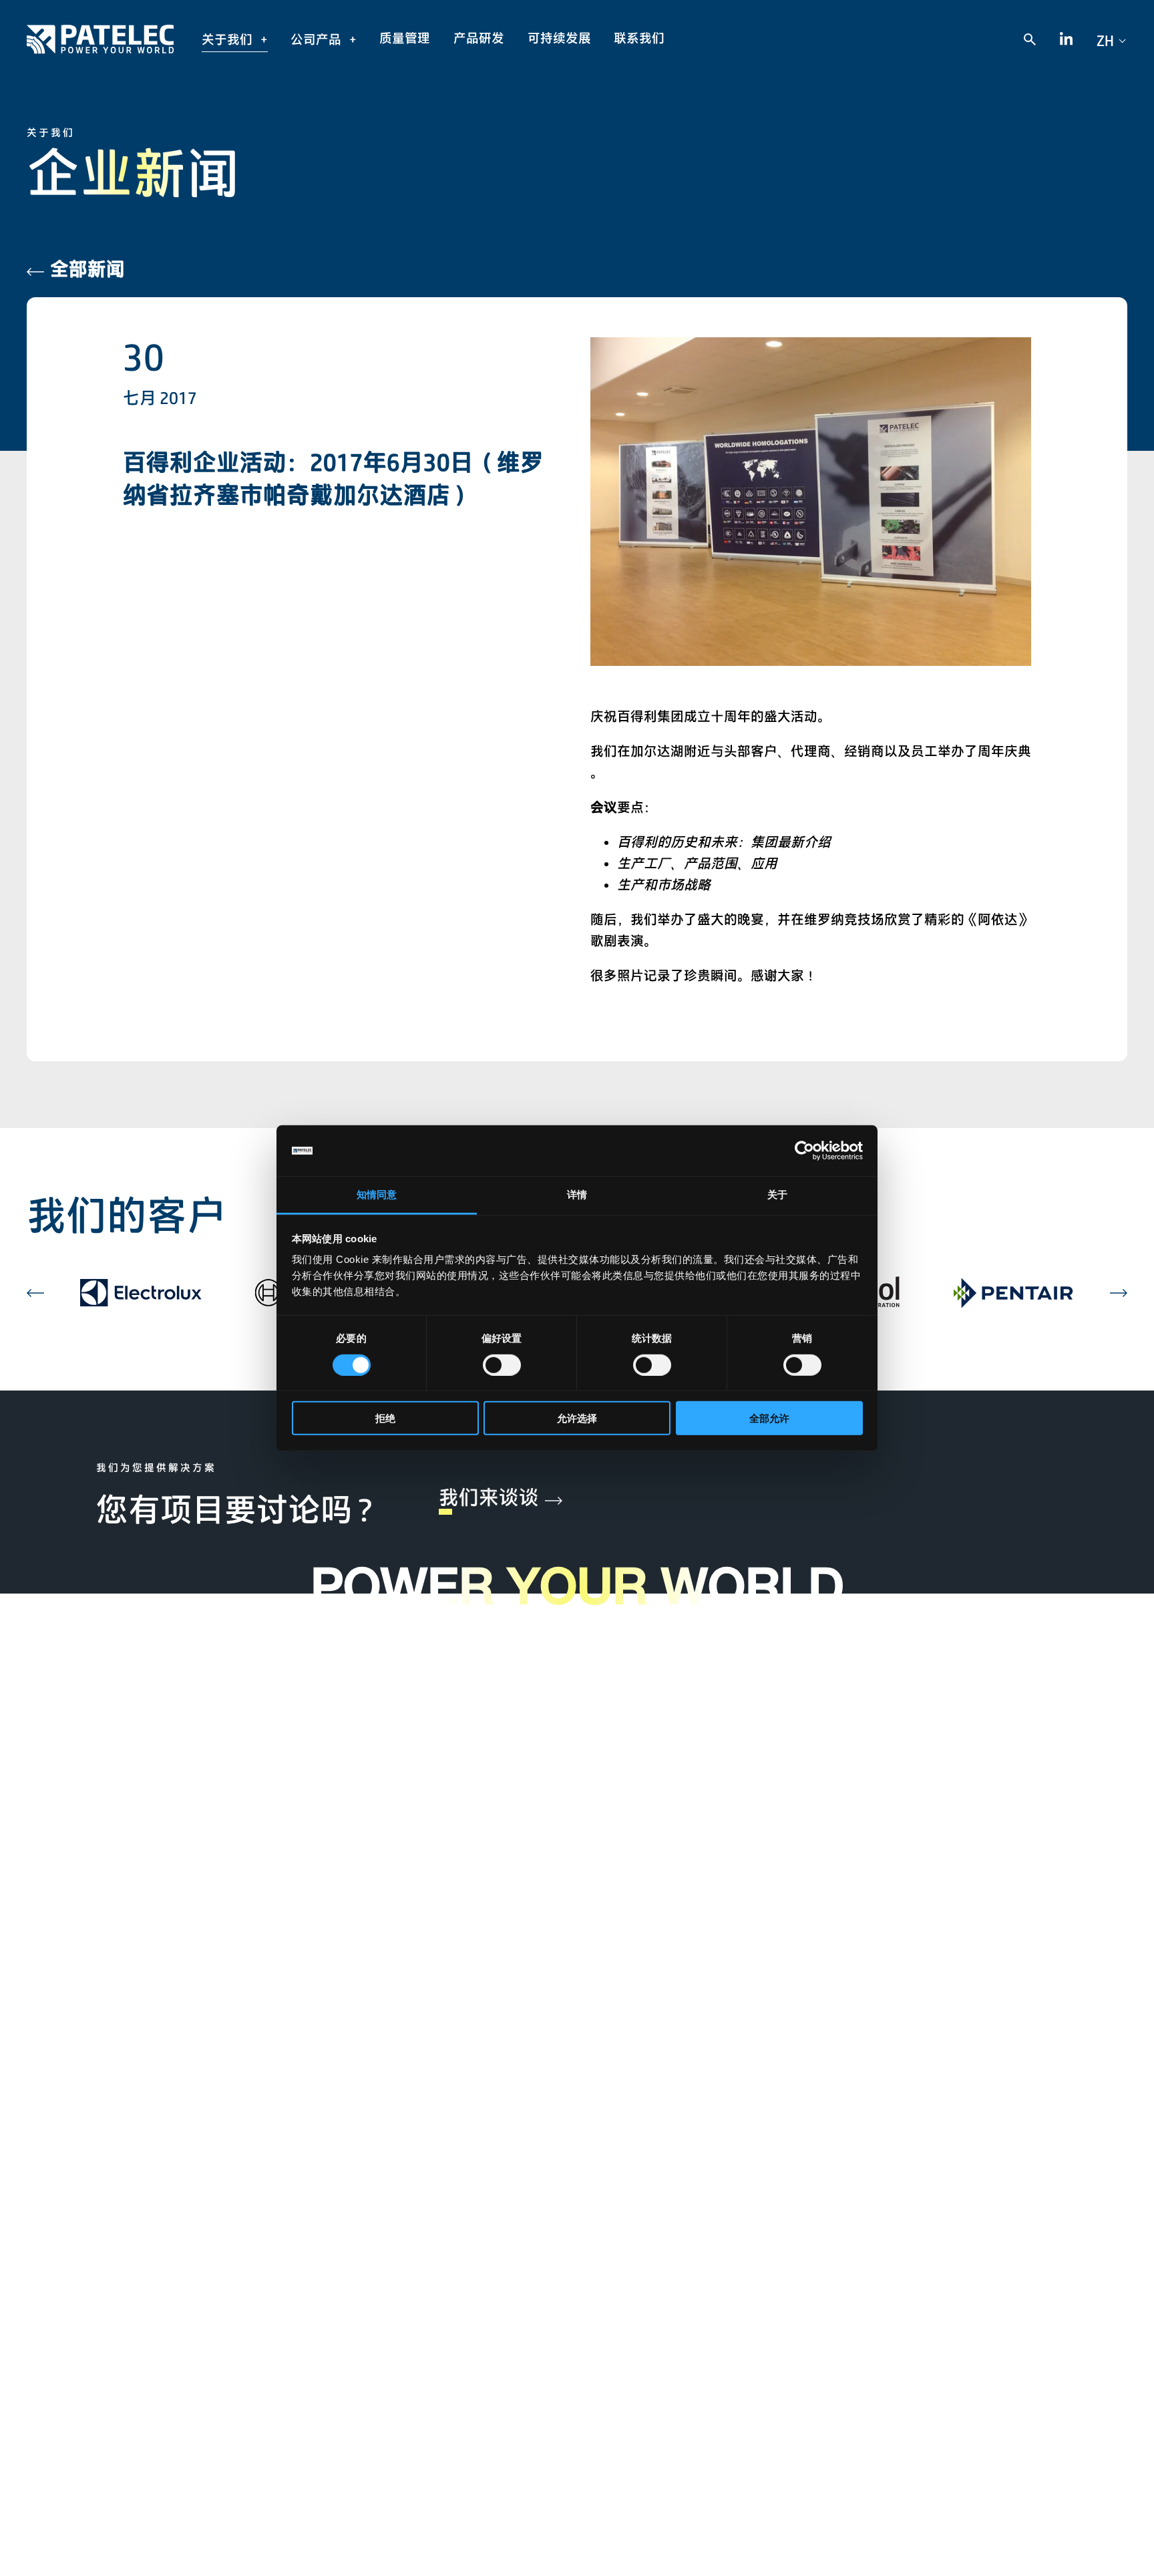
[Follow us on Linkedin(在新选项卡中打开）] (1066, 40)
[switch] (502, 1364)
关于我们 (228, 39)
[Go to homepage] (100, 39)
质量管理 (405, 38)
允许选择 (577, 1418)
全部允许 (769, 1418)
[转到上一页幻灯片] (35, 1293)
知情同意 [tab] (377, 1194)
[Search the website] (1030, 39)
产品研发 (479, 38)
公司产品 (317, 39)
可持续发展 (559, 38)
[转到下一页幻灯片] (1119, 1293)
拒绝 (385, 1418)
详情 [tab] (577, 1194)
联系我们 (639, 38)
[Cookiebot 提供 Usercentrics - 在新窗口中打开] (804, 1151)
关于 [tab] (777, 1194)
